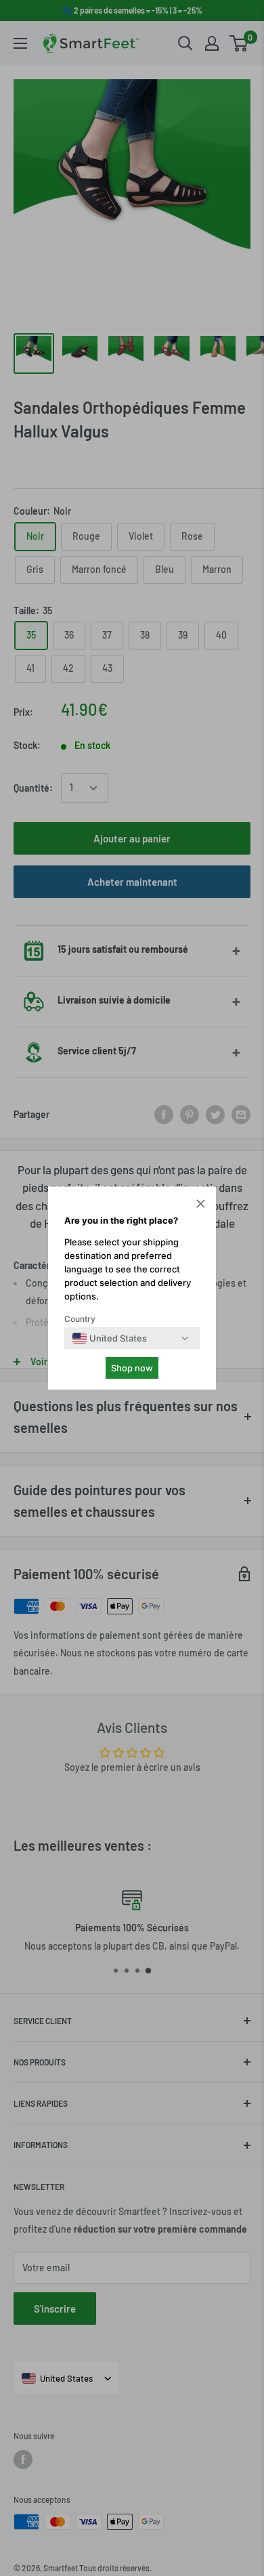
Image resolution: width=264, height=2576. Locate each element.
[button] (201, 1205)
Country (80, 1319)
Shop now (132, 1368)
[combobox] (110, 1338)
